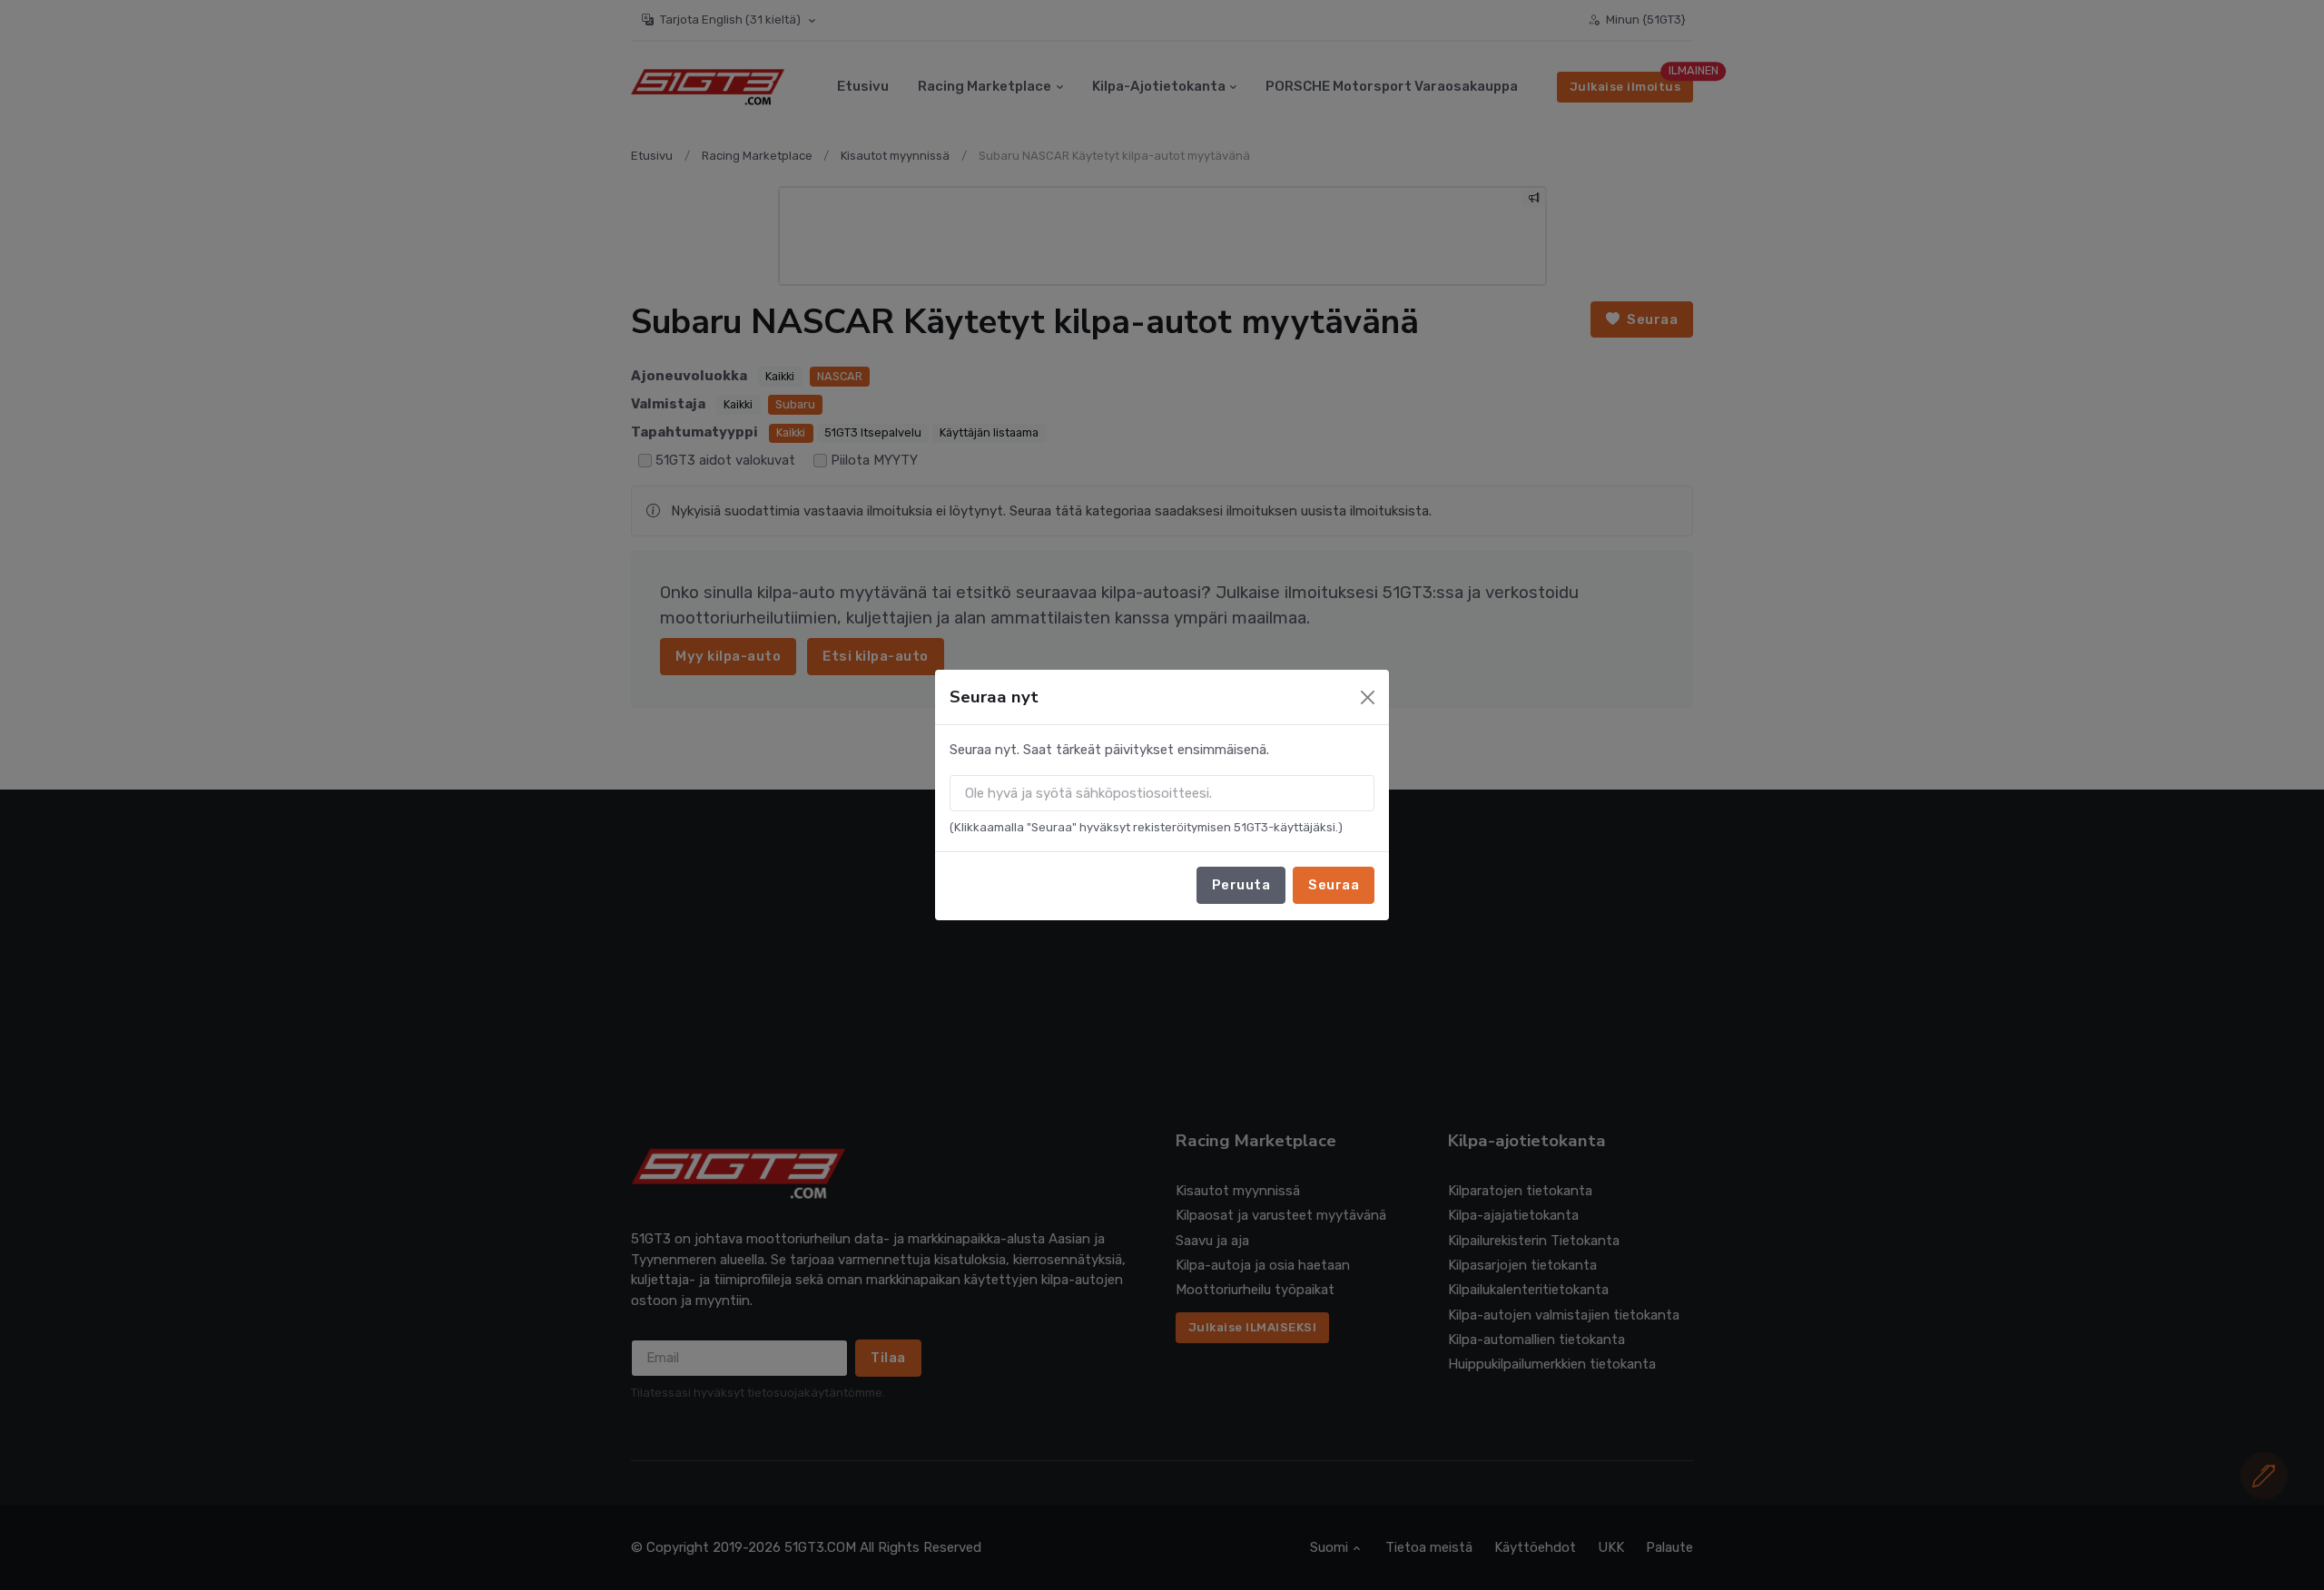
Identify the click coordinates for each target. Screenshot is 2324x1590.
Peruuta (1241, 885)
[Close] (1368, 697)
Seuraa (1334, 885)
